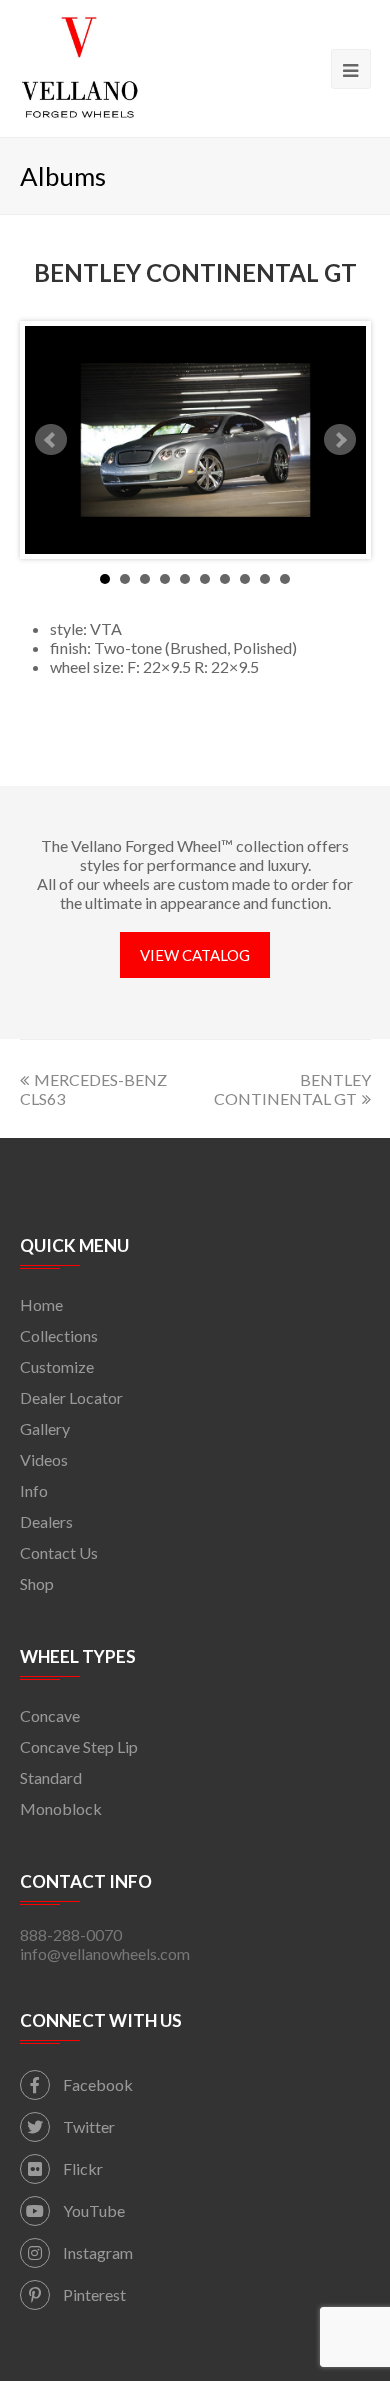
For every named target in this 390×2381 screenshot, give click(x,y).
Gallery (45, 1428)
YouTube (92, 2210)
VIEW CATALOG (195, 955)
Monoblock (61, 1808)
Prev (51, 440)
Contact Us (59, 1552)
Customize (57, 1366)
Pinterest (93, 2294)
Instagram (96, 2252)
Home (41, 1304)
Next (340, 440)
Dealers (46, 1521)
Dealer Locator (71, 1397)
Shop (37, 1583)
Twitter (87, 2126)
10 (285, 579)
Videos (44, 1459)
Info (34, 1490)
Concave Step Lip (79, 1746)
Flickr (81, 2168)
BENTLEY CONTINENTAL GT (292, 1089)
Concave (50, 1715)
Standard (51, 1777)
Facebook (96, 2084)
